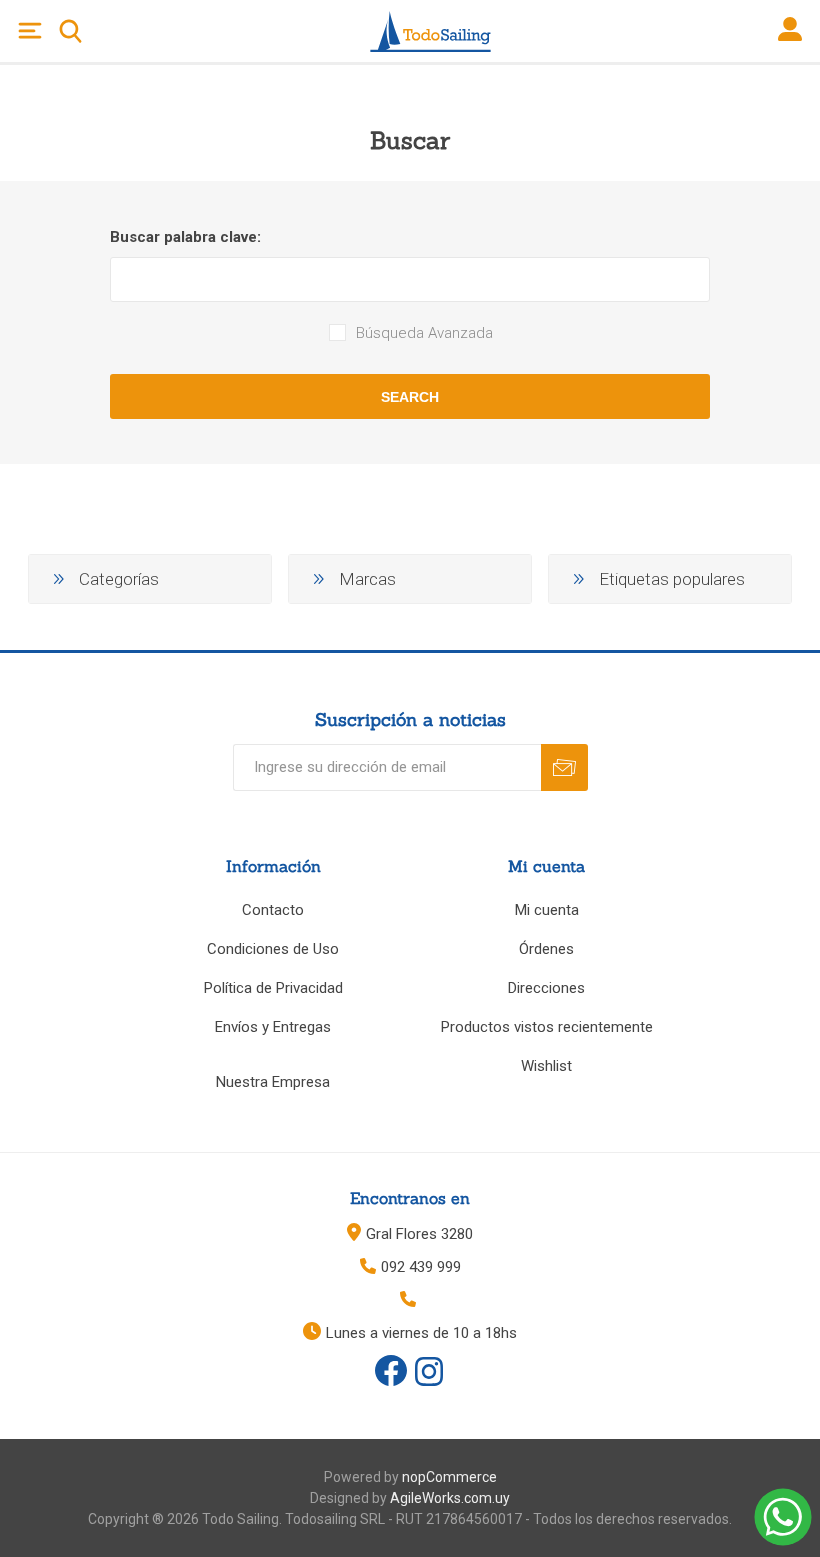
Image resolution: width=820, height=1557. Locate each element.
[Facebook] (391, 1371)
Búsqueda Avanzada (424, 333)
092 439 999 (421, 1267)
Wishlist (546, 1066)
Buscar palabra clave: (185, 237)
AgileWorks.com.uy (450, 1498)
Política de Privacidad (273, 988)
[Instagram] (429, 1373)
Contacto (273, 910)
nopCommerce (449, 1477)
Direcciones (546, 988)
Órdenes (546, 949)
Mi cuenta (547, 910)
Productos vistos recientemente (547, 1027)
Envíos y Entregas (273, 1027)
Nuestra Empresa (273, 1082)
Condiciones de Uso (273, 949)
